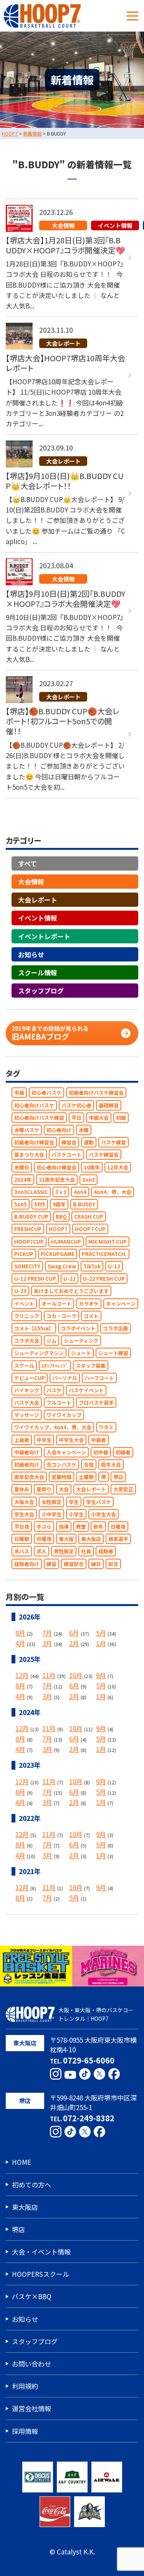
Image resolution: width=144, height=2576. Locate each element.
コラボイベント (78, 1328)
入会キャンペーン (66, 1452)
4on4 (80, 1192)
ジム (51, 1341)
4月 (20, 1643)
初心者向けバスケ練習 (39, 1118)
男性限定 (64, 1551)
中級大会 (99, 1118)
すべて (27, 863)
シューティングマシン (39, 1353)
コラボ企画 (115, 1328)
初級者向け (27, 1465)
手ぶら (44, 1527)
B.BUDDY (84, 1204)
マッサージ (27, 1415)
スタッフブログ (41, 991)
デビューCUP (30, 1378)
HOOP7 (58, 1229)
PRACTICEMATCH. (104, 1254)
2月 (74, 1643)
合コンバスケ (61, 1465)
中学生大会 (71, 1440)
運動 (89, 1142)
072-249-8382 (89, 2118)
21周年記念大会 (57, 1180)
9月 (101, 1675)
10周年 (92, 1167)
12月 (22, 1675)
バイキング (27, 1390)
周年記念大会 (29, 1477)
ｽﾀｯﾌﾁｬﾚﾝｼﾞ (55, 1366)
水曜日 (22, 1167)
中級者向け (27, 1452)
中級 (19, 1093)
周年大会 (111, 1465)
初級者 (123, 1452)
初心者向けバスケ (34, 1105)
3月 (47, 1643)
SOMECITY (27, 1266)
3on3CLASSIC (31, 1192)
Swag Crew (62, 1266)
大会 (64, 1489)
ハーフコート (99, 1378)
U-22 (70, 1279)
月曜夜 (44, 1539)
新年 (98, 1527)
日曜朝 (22, 1539)
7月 (47, 1633)
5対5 (40, 1204)
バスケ (54, 1390)
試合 (113, 1564)
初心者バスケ (46, 1093)
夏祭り (44, 1489)
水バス (22, 1551)
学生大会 (24, 1514)
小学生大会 (103, 1514)
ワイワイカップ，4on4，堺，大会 (53, 1427)
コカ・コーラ (61, 1316)
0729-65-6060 (89, 2060)
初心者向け (59, 1130)
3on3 (89, 1180)
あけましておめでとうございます (71, 1291)
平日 (76, 1118)
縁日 (96, 1564)
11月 (49, 1675)
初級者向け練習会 (34, 1142)
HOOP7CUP (29, 1242)
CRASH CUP (89, 1217)
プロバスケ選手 (96, 1403)
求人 (41, 1551)
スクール (24, 1366)
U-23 (20, 1291)
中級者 (98, 1440)
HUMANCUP (66, 1242)
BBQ (61, 1217)
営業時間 (61, 1477)
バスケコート (66, 1155)
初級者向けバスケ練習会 (96, 1093)
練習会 (69, 1142)
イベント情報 (38, 918)
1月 (101, 1643)
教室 (81, 1527)
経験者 (106, 1551)
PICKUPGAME (58, 1254)
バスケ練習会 (104, 1155)
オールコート (56, 1304)
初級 (121, 1118)
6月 (74, 1633)
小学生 (76, 1514)
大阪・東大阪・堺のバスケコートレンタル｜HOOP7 (96, 2014)
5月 (101, 1633)
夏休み (22, 1489)
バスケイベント (86, 1390)
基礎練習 (109, 1105)
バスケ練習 (113, 1142)
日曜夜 (118, 1527)
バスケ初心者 (76, 1105)
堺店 (118, 1477)
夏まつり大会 (29, 1155)
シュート (81, 1353)
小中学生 (51, 1514)
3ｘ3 (61, 1192)
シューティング (81, 1341)
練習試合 (74, 1564)
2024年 (23, 1180)
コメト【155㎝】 (34, 1328)
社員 (86, 1551)
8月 (20, 1633)
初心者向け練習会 (56, 1167)
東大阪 (66, 1539)
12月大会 (118, 1167)
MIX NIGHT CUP (108, 1242)
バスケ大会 (27, 1403)
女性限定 (51, 1502)
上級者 (22, 1440)
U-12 (114, 1266)
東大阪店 (91, 1539)
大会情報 (31, 882)
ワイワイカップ (64, 1415)
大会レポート (38, 900)
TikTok (92, 1266)
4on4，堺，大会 (113, 1192)
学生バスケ (98, 1502)
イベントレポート (44, 936)
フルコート (59, 1403)
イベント (24, 1304)
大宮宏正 (123, 1489)
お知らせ (31, 954)
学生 (74, 1502)
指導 (64, 1527)
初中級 (101, 1452)
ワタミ (106, 1427)
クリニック (27, 1316)
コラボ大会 (27, 1341)
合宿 (89, 1465)
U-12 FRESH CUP (35, 1279)
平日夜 (22, 1527)
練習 (51, 1564)
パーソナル (65, 1378)
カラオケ (89, 1304)
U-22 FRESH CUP (104, 1279)
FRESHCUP (28, 1229)
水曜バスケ (27, 1130)
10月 (76, 1675)
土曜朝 (86, 1477)
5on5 (21, 1204)
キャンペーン (121, 1304)
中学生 (44, 1440)
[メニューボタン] (132, 16)
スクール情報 (38, 972)
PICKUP (24, 1254)
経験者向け (27, 1564)
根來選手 (118, 1539)
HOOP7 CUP (90, 1229)
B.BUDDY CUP (31, 1217)
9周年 (59, 1204)
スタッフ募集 (91, 1366)
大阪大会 (24, 1502)
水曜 (84, 1130)
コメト (91, 1316)
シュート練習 (113, 1353)
